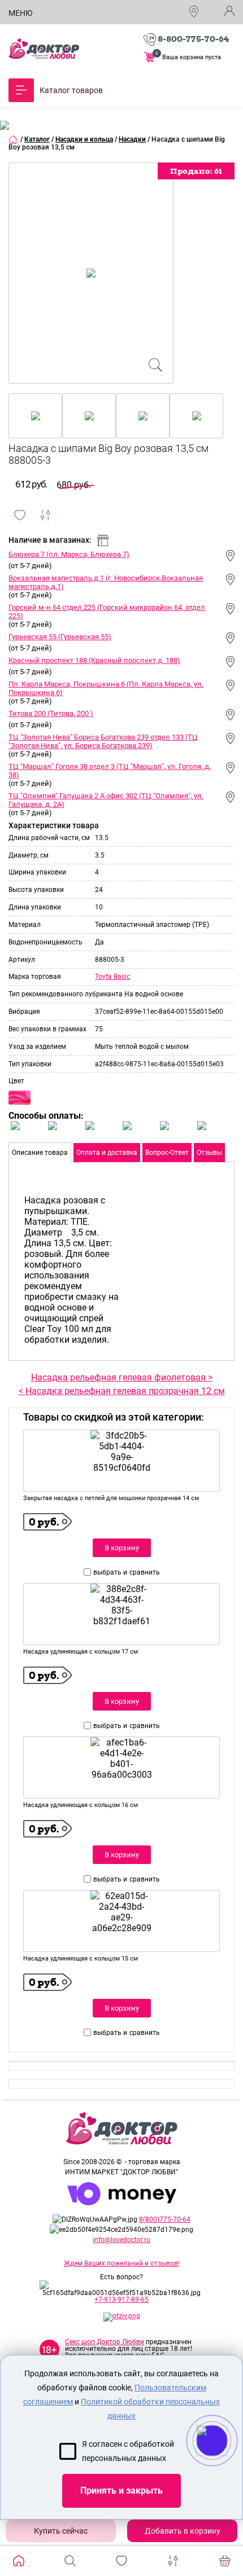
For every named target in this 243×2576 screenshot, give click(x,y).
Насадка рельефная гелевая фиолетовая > (122, 1377)
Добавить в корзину (183, 2531)
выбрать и (110, 1572)
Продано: (196, 171)
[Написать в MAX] (227, 2463)
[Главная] (14, 139)
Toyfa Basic (112, 977)
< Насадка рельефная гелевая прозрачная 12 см (122, 1391)
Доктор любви (44, 49)
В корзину (122, 1548)
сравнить (145, 1572)
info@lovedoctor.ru (121, 2240)
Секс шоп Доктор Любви (105, 2342)
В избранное (20, 515)
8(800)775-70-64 (165, 2219)
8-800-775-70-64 (193, 39)
